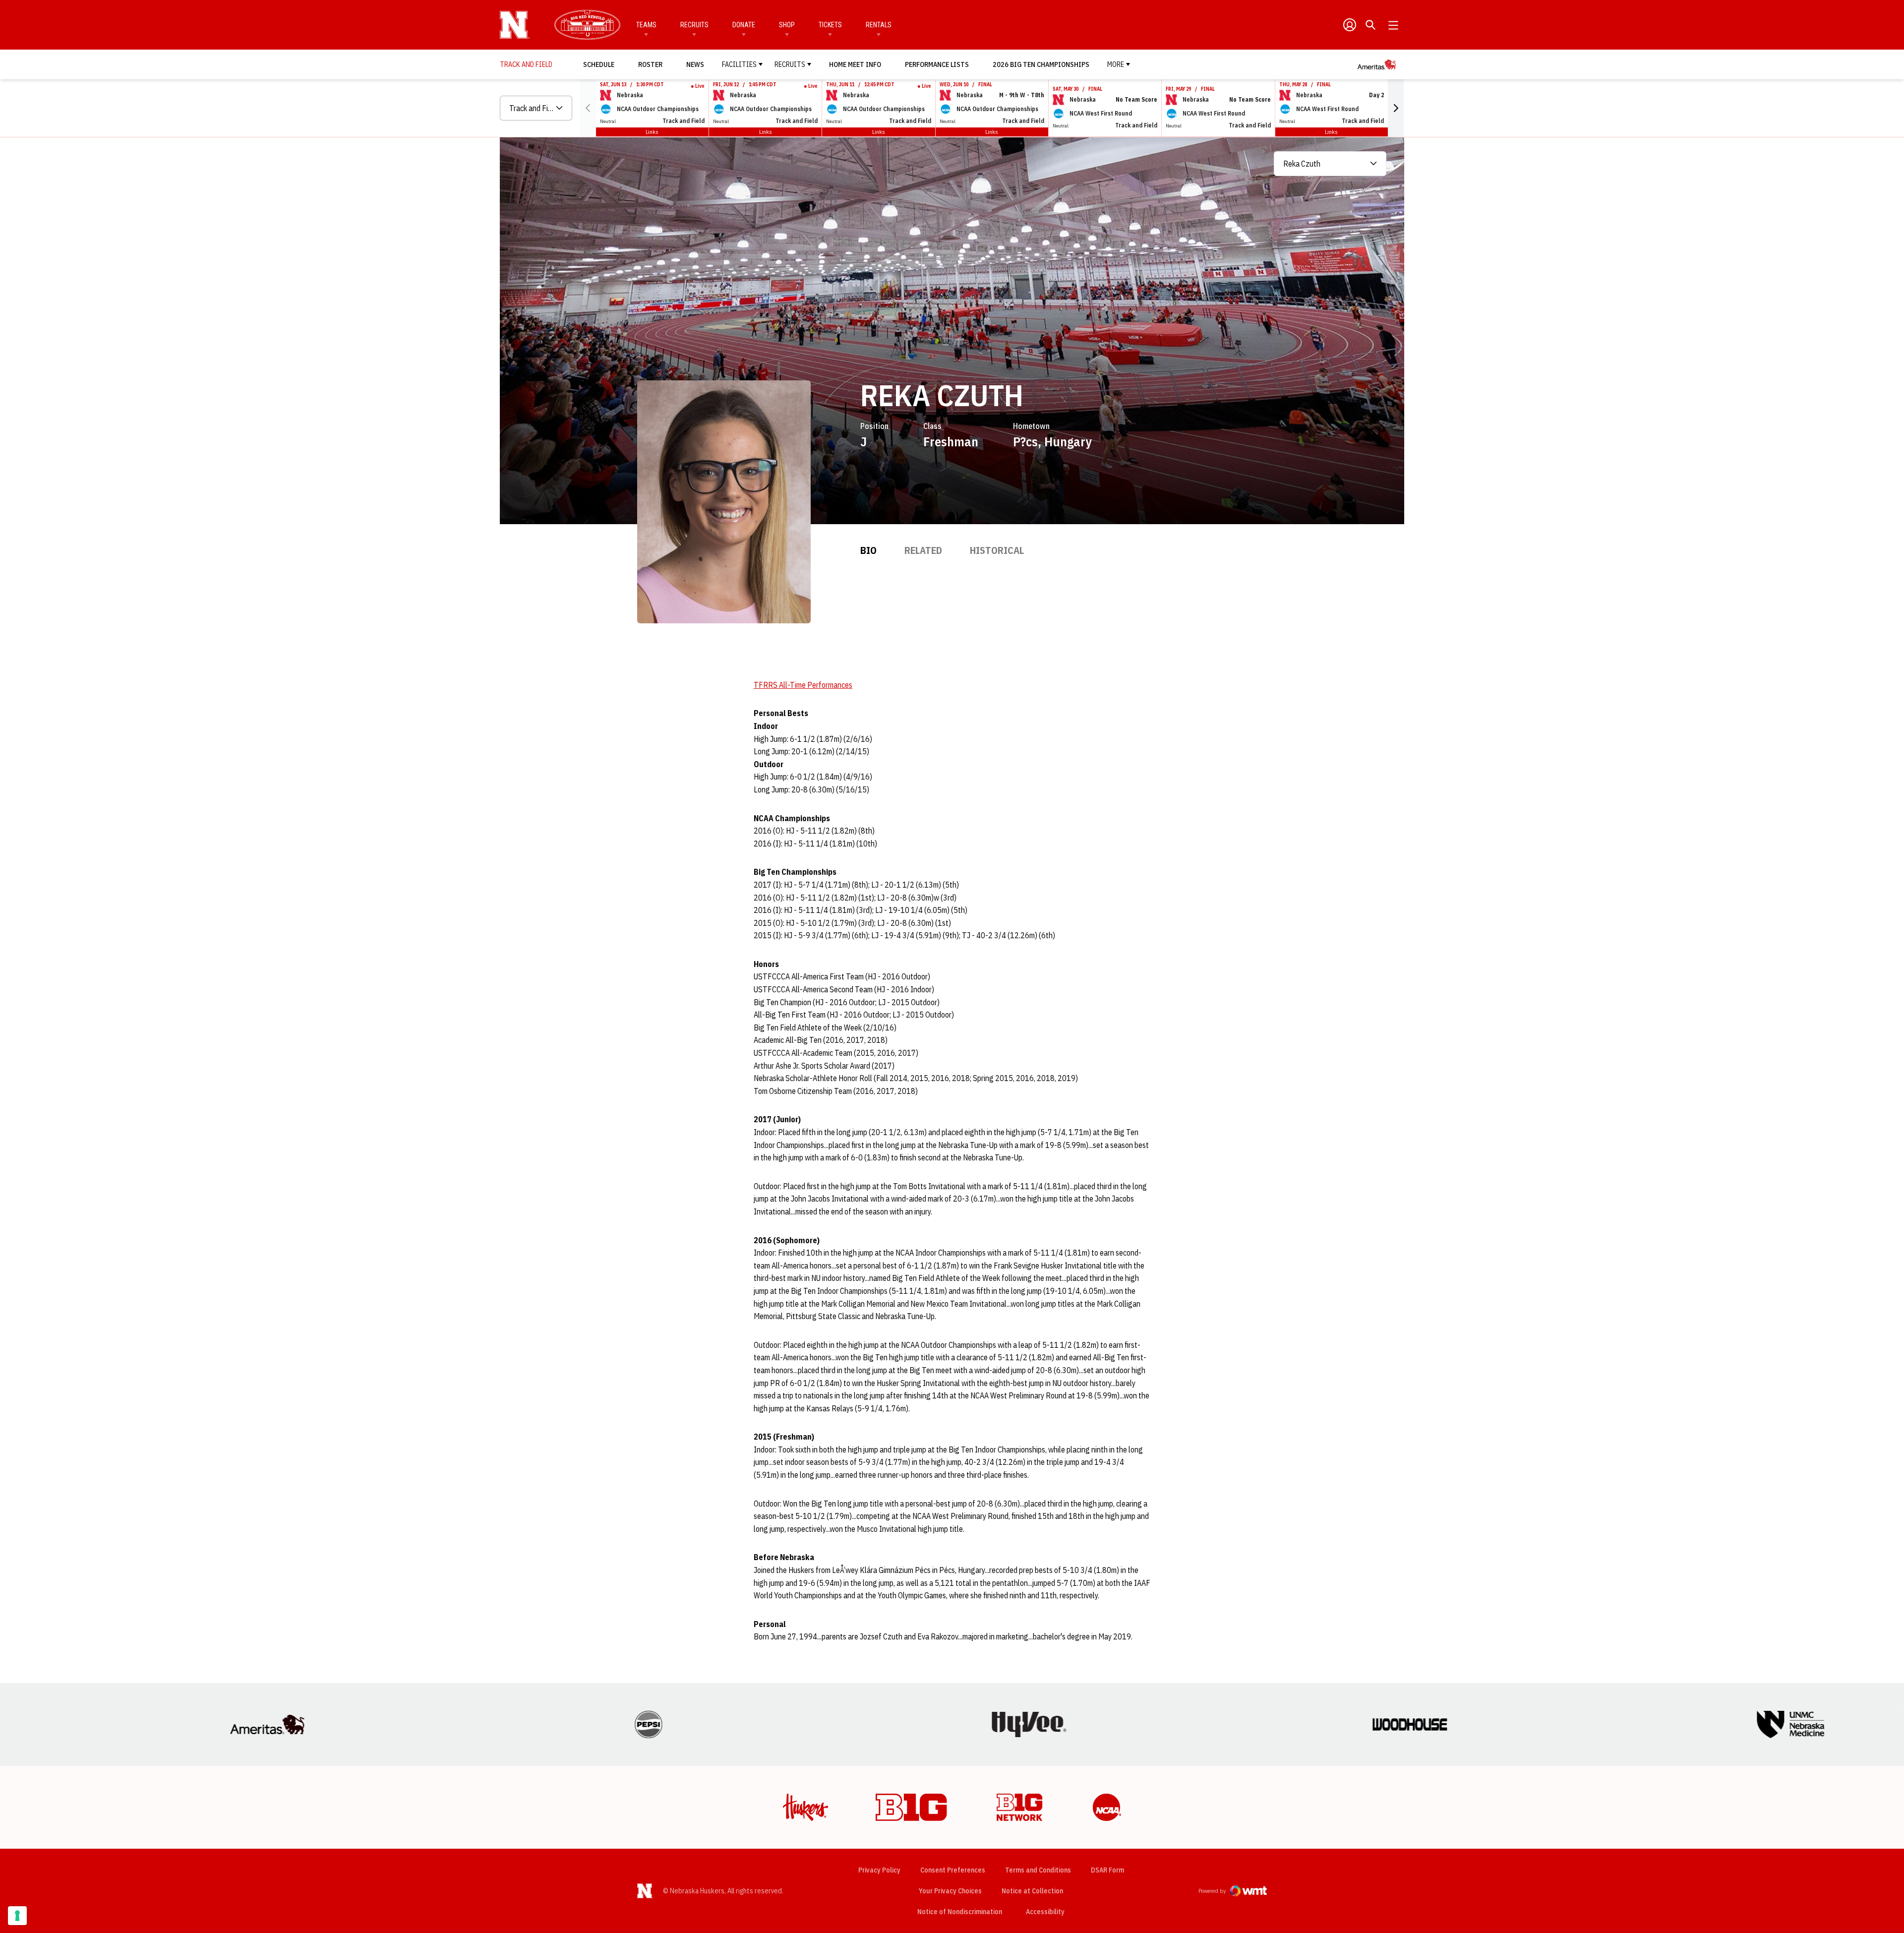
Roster (650, 64)
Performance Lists (937, 64)
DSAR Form (1107, 1870)
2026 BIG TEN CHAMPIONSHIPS (1041, 64)
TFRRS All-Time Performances (803, 685)
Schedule (599, 64)
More (1116, 64)
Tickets (830, 25)
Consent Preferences (953, 1870)
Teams (646, 25)
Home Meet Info (855, 64)
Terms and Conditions (1038, 1870)
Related (923, 550)
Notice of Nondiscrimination (960, 1912)
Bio (868, 550)
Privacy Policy (879, 1870)
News (695, 64)
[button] (1396, 108)
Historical (997, 550)
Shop (787, 25)
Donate (744, 25)
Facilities (739, 64)
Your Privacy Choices (950, 1891)
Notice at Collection (1032, 1891)
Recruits (694, 25)
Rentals (879, 25)
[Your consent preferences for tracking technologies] (17, 1916)
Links (652, 132)
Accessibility (1045, 1911)
